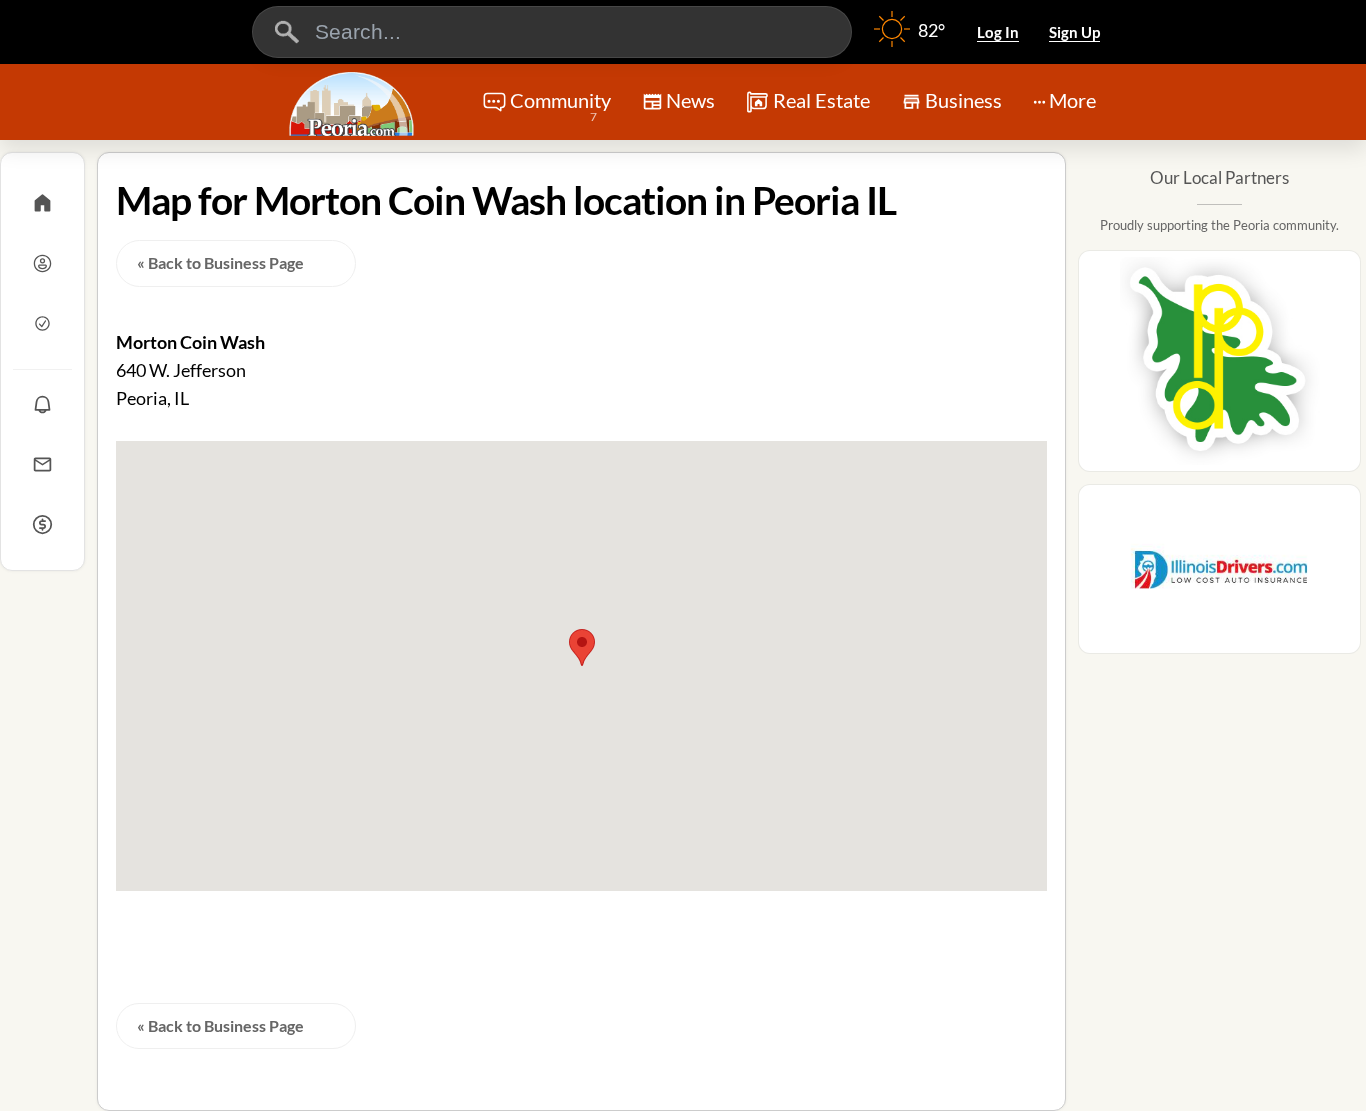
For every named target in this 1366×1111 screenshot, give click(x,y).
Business (963, 100)
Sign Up (1074, 32)
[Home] (42, 203)
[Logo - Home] (354, 104)
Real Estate (821, 100)
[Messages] (42, 464)
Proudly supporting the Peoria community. (1219, 225)
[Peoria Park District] (1219, 367)
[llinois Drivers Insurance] (1219, 575)
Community (560, 106)
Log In (998, 32)
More (1072, 100)
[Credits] (42, 524)
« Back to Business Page (220, 262)
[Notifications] (42, 404)
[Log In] (42, 263)
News (690, 100)
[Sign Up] (42, 323)
